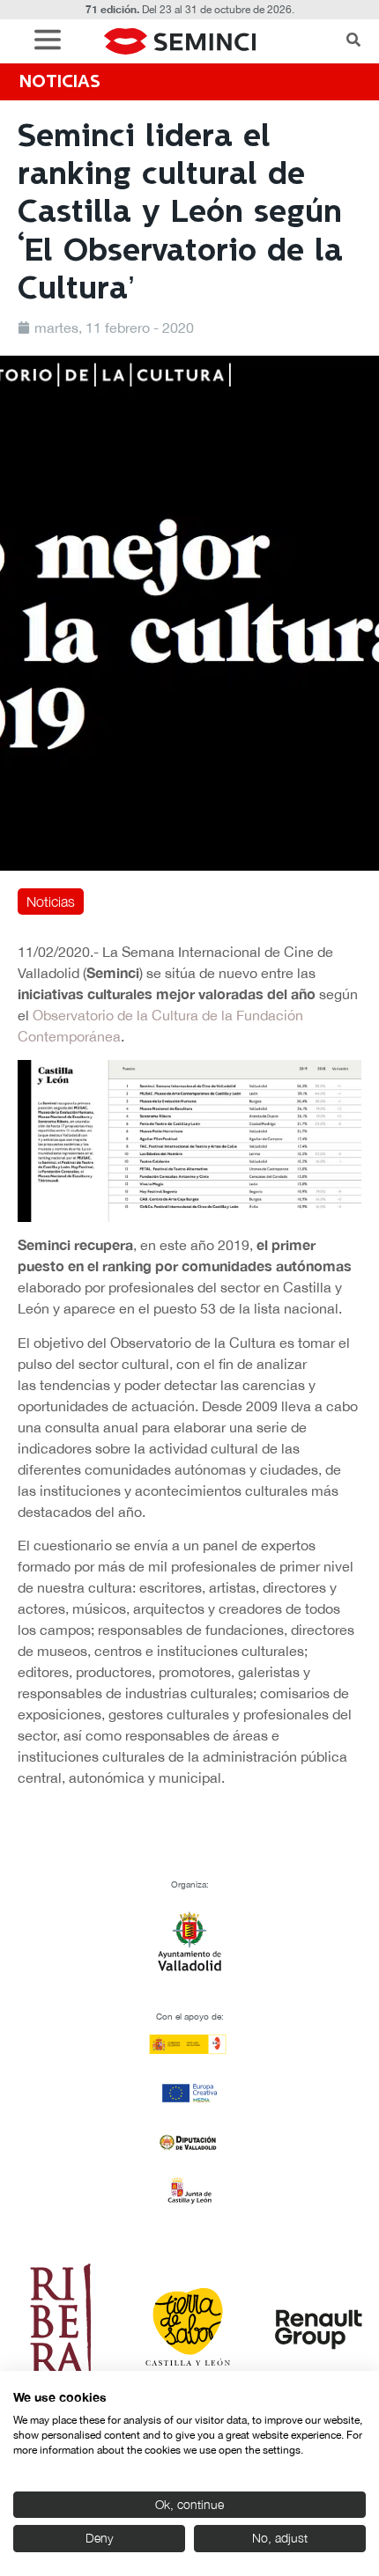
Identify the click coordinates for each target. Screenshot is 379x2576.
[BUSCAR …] (353, 41)
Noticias (51, 902)
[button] (52, 42)
